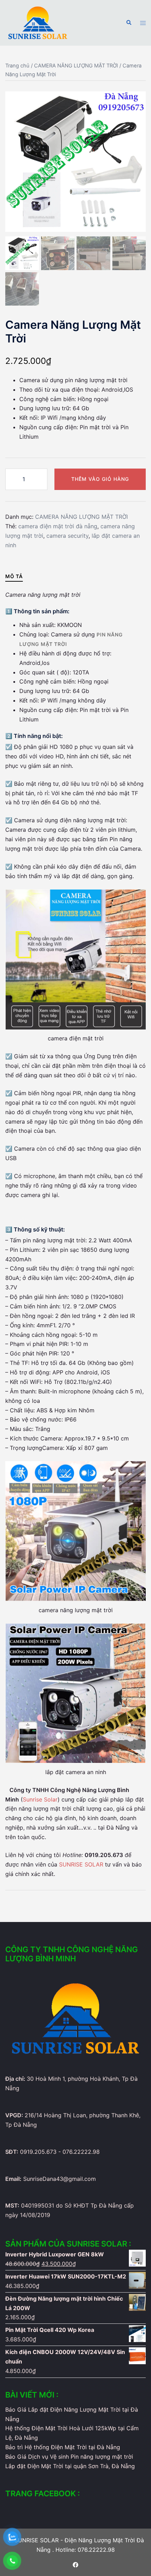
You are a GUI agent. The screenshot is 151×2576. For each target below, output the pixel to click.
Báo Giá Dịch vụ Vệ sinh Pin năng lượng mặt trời (69, 2457)
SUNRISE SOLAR (81, 1864)
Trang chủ (17, 66)
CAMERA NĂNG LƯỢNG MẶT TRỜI (76, 66)
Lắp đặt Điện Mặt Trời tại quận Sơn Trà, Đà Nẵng (70, 2466)
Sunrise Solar (40, 1799)
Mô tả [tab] (14, 576)
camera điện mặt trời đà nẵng (58, 526)
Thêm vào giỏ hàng (100, 479)
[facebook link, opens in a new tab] (75, 2564)
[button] (129, 23)
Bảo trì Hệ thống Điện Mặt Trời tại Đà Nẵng (63, 2447)
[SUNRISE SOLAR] (38, 22)
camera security (67, 536)
